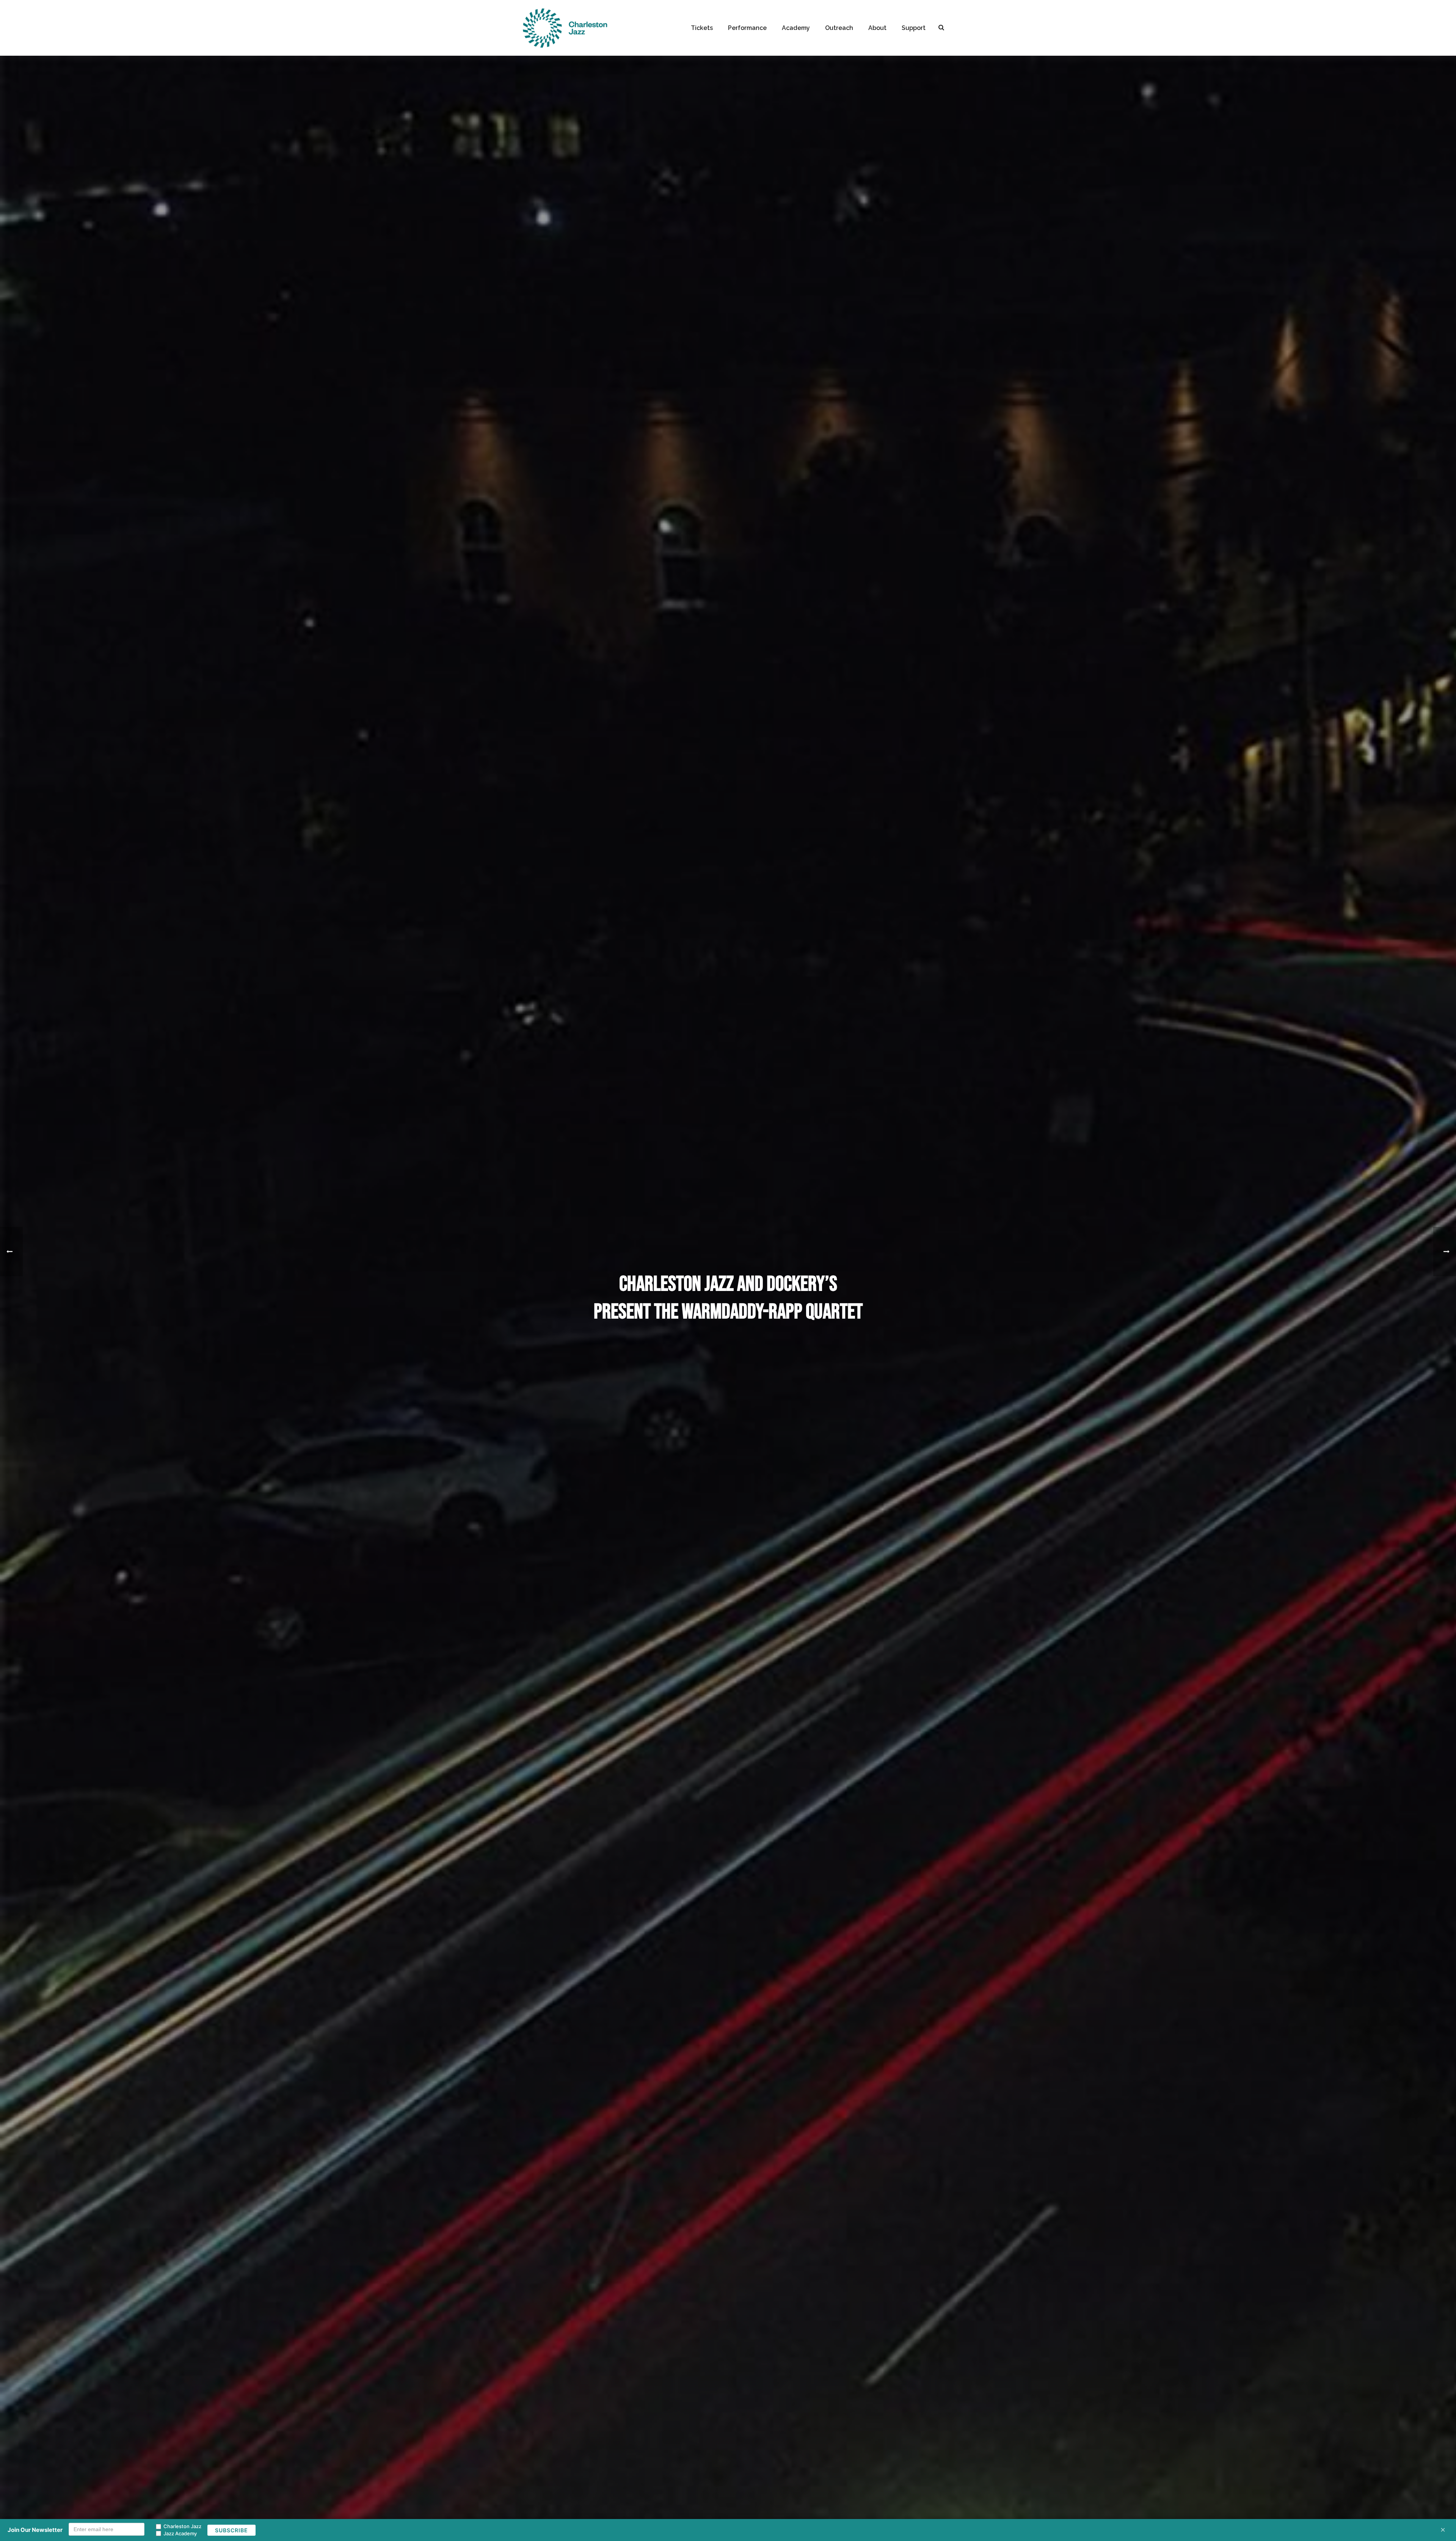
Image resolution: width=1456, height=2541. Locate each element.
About (877, 28)
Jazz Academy (180, 2533)
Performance (747, 28)
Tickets (702, 28)
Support (914, 28)
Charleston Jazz (182, 2526)
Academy (796, 28)
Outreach (839, 28)
